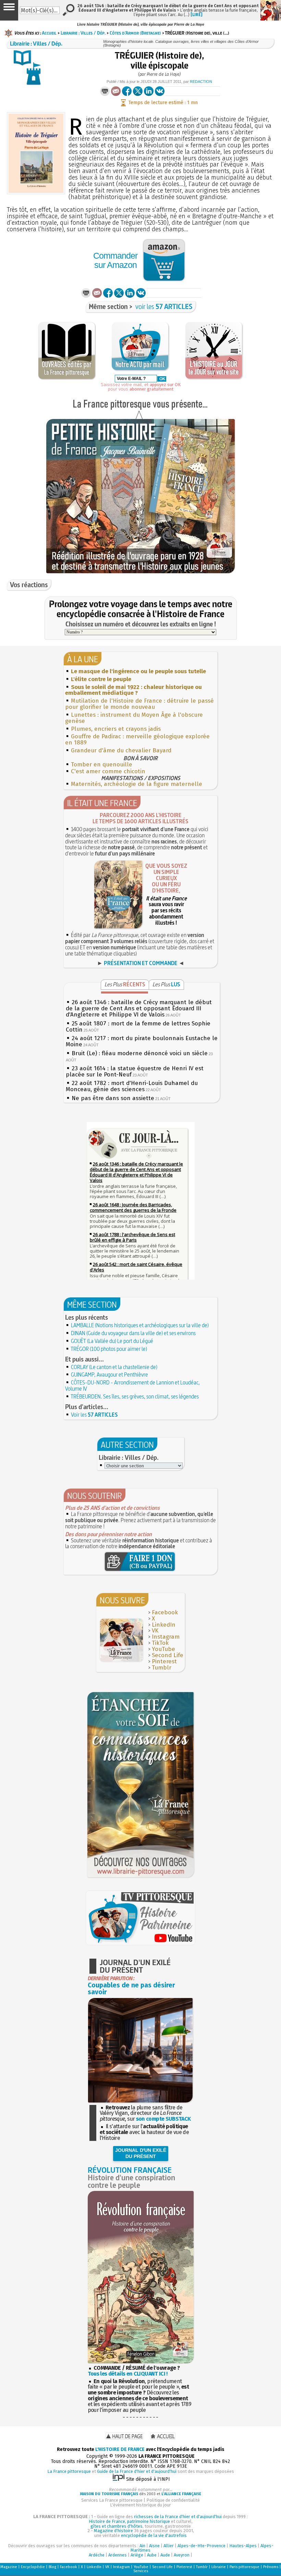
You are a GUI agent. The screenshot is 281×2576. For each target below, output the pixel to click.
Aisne (154, 2546)
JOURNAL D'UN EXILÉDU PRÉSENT (141, 2153)
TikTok (160, 1643)
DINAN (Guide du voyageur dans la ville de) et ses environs (133, 1333)
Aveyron (182, 2555)
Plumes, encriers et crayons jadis (116, 729)
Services (141, 2571)
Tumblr (162, 1668)
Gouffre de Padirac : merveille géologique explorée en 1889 (137, 739)
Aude (165, 2555)
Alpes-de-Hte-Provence (201, 2546)
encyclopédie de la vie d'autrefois (154, 2535)
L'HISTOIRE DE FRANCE (120, 2449)
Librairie (219, 2567)
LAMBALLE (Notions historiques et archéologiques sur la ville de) (140, 1325)
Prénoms (271, 2567)
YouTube (163, 1649)
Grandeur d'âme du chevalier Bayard (121, 750)
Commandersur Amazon (115, 260)
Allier (169, 2546)
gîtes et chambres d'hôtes (117, 2526)
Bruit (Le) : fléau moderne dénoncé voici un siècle (140, 1053)
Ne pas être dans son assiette (113, 1098)
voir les (164, 306)
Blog (52, 2567)
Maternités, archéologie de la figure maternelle (137, 784)
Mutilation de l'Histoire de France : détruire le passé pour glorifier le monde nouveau (139, 704)
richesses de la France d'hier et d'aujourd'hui (178, 2517)
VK (155, 1631)
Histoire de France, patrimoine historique (129, 2521)
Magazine (9, 2567)
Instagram (166, 1637)
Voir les (94, 1415)
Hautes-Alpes (243, 2546)
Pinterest (164, 1661)
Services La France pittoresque (112, 2500)
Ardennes (118, 2555)
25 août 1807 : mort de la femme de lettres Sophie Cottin (138, 1027)
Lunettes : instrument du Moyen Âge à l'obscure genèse (134, 718)
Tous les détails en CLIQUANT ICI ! (128, 2374)
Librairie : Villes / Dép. (83, 33)
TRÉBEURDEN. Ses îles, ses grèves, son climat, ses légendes (135, 1396)
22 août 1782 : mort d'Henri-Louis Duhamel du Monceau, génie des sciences (132, 1086)
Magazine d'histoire (113, 2531)
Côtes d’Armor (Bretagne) (135, 33)
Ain (142, 2546)
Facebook (165, 1612)
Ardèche (97, 2555)
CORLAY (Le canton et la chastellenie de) (114, 1367)
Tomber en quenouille (102, 765)
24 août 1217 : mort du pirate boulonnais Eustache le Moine (142, 1041)
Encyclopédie (33, 2567)
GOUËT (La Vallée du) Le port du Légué (112, 1341)
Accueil (49, 33)
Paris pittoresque (245, 2567)
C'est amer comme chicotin (108, 771)
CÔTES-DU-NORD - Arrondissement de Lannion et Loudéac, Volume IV (132, 1385)
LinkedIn (164, 1625)
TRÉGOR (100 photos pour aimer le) (109, 1349)
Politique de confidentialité (173, 2500)
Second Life (168, 1655)
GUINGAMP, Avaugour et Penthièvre (109, 1375)
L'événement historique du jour (140, 2505)
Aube (152, 2555)
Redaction (201, 82)
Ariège (137, 2555)
